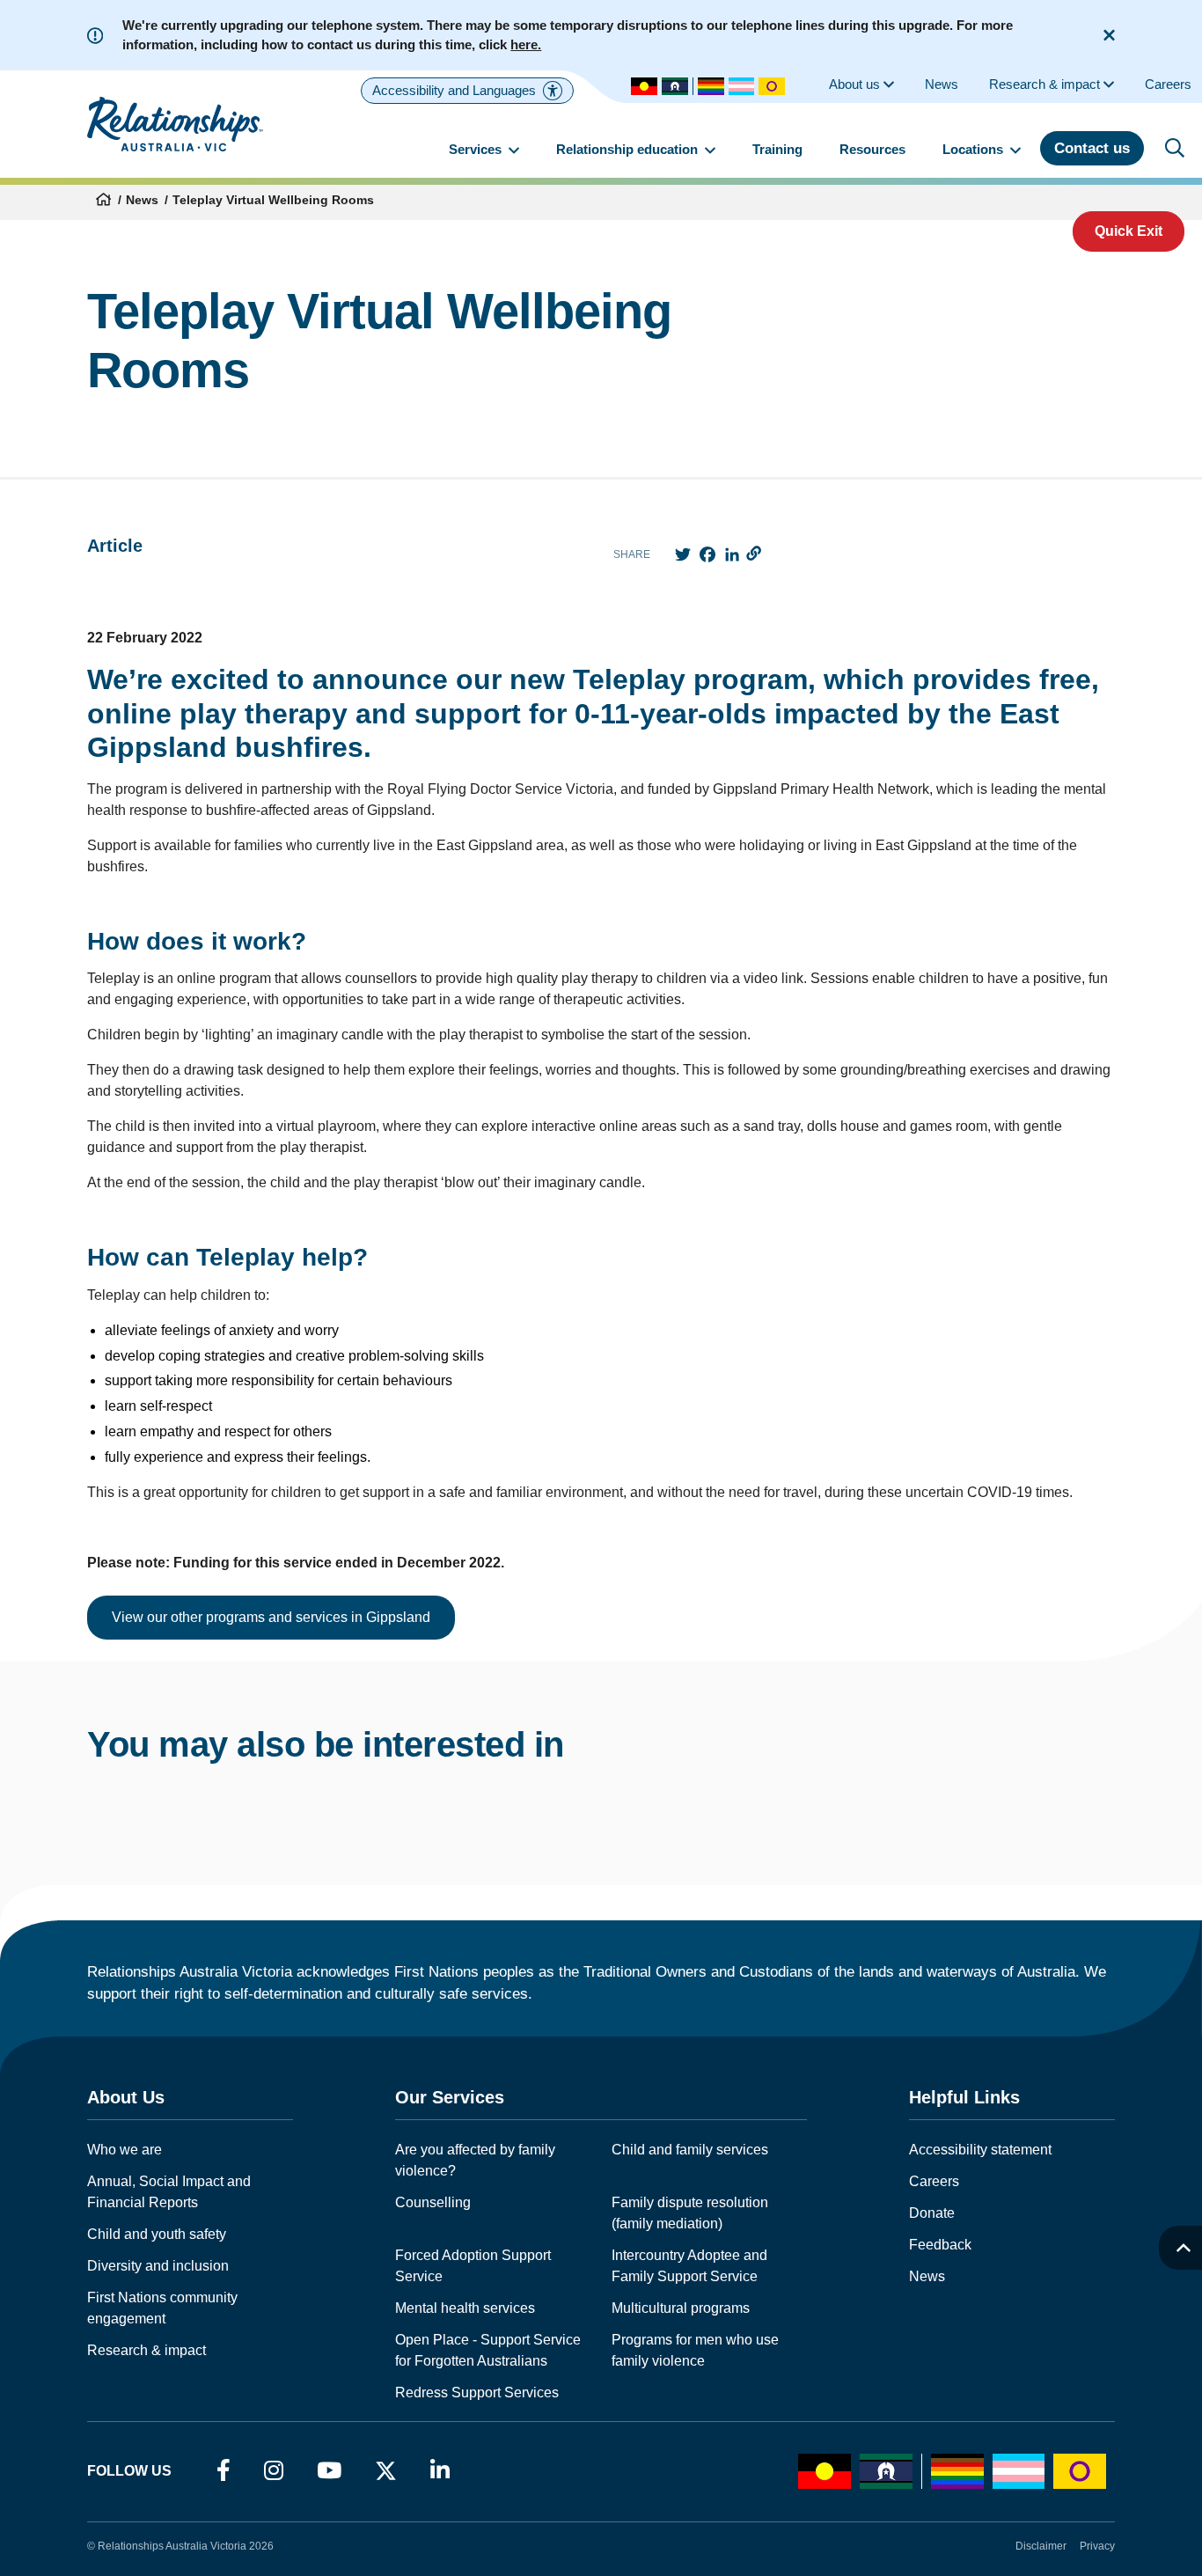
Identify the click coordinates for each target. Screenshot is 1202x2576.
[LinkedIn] (440, 2471)
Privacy (1097, 2546)
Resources (872, 149)
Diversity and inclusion (158, 2266)
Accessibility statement (980, 2150)
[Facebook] (224, 2471)
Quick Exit (1129, 231)
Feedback (940, 2245)
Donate (932, 2213)
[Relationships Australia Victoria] (175, 124)
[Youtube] (329, 2471)
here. (526, 44)
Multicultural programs (681, 2308)
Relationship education (629, 149)
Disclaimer (1041, 2546)
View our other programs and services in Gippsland (271, 1617)
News (142, 200)
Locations (975, 149)
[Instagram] (274, 2471)
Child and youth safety (157, 2234)
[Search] (1175, 148)
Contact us (1092, 148)
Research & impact (147, 2350)
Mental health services (465, 2308)
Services (477, 149)
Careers (934, 2181)
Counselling (433, 2202)
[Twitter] (386, 2475)
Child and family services (690, 2150)
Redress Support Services (477, 2393)
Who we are (125, 2150)
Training (777, 149)
